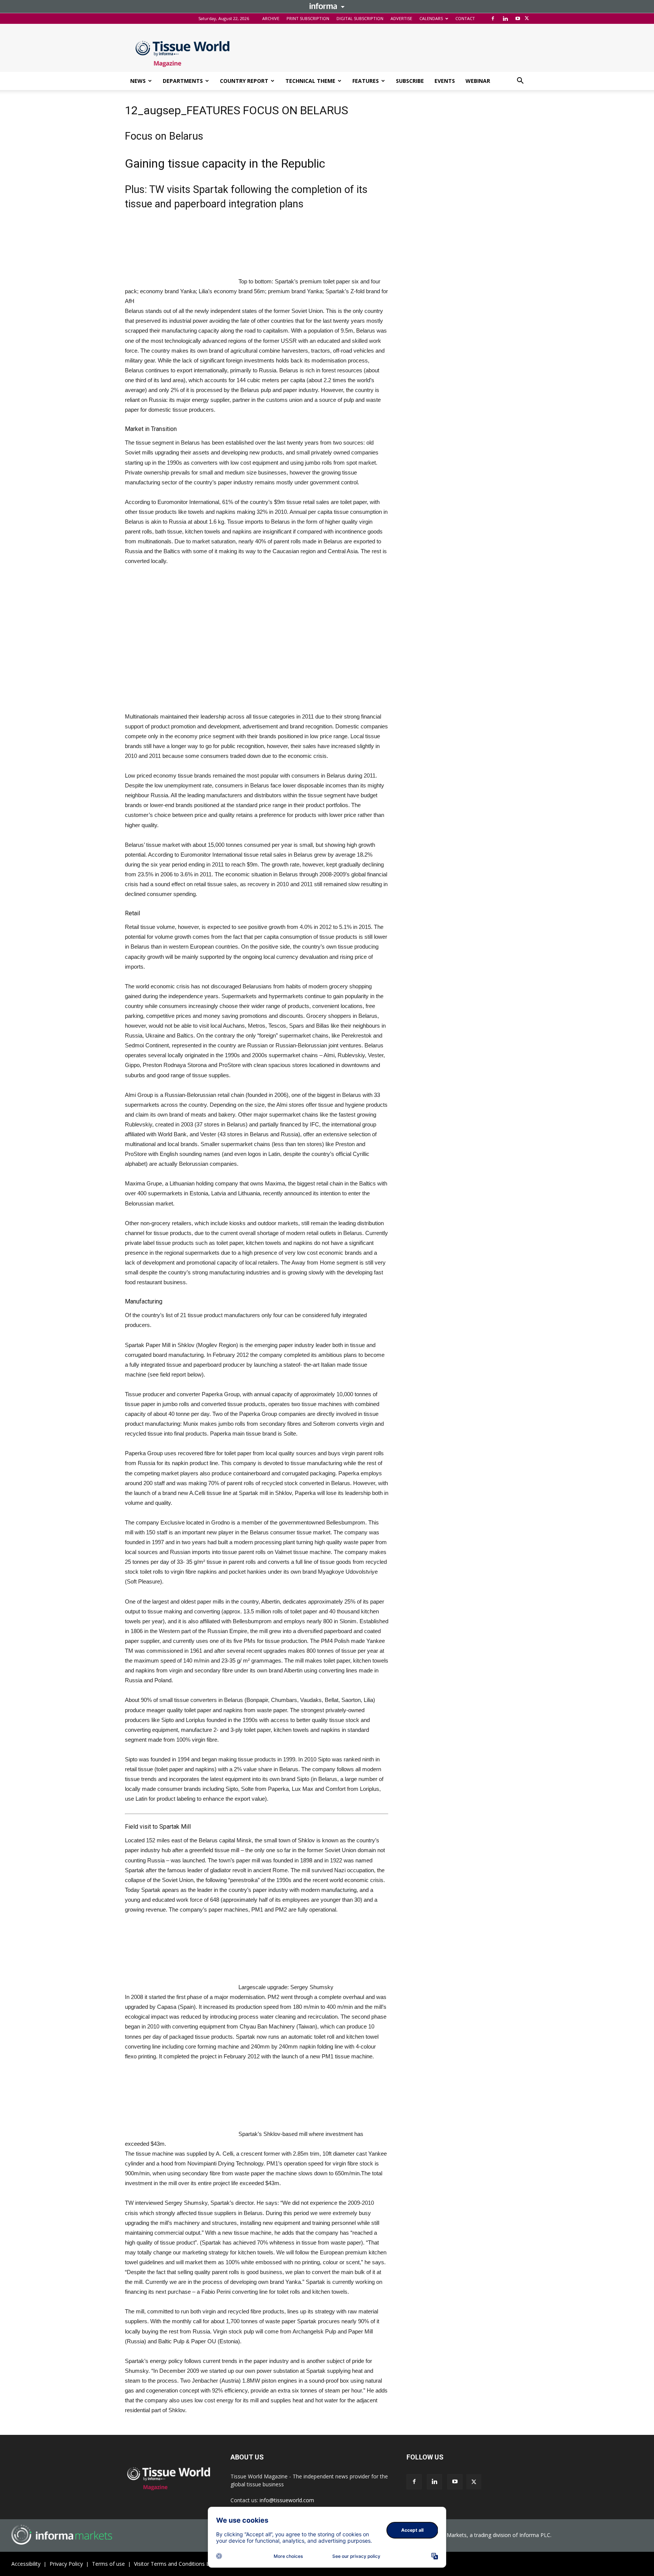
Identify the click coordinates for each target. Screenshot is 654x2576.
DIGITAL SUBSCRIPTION (360, 18)
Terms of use (108, 2564)
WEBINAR (478, 81)
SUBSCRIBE (410, 81)
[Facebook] (493, 19)
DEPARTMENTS (183, 81)
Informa (327, 6)
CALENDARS (431, 18)
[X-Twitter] (527, 19)
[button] (520, 82)
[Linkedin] (505, 19)
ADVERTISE (401, 18)
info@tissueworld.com (287, 2500)
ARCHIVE (271, 18)
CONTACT (465, 18)
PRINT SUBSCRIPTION (308, 18)
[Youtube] (518, 19)
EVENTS (445, 81)
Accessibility (26, 2564)
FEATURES (366, 81)
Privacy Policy (66, 2564)
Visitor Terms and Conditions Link (175, 2564)
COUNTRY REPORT (244, 81)
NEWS (138, 81)
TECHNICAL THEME (310, 81)
